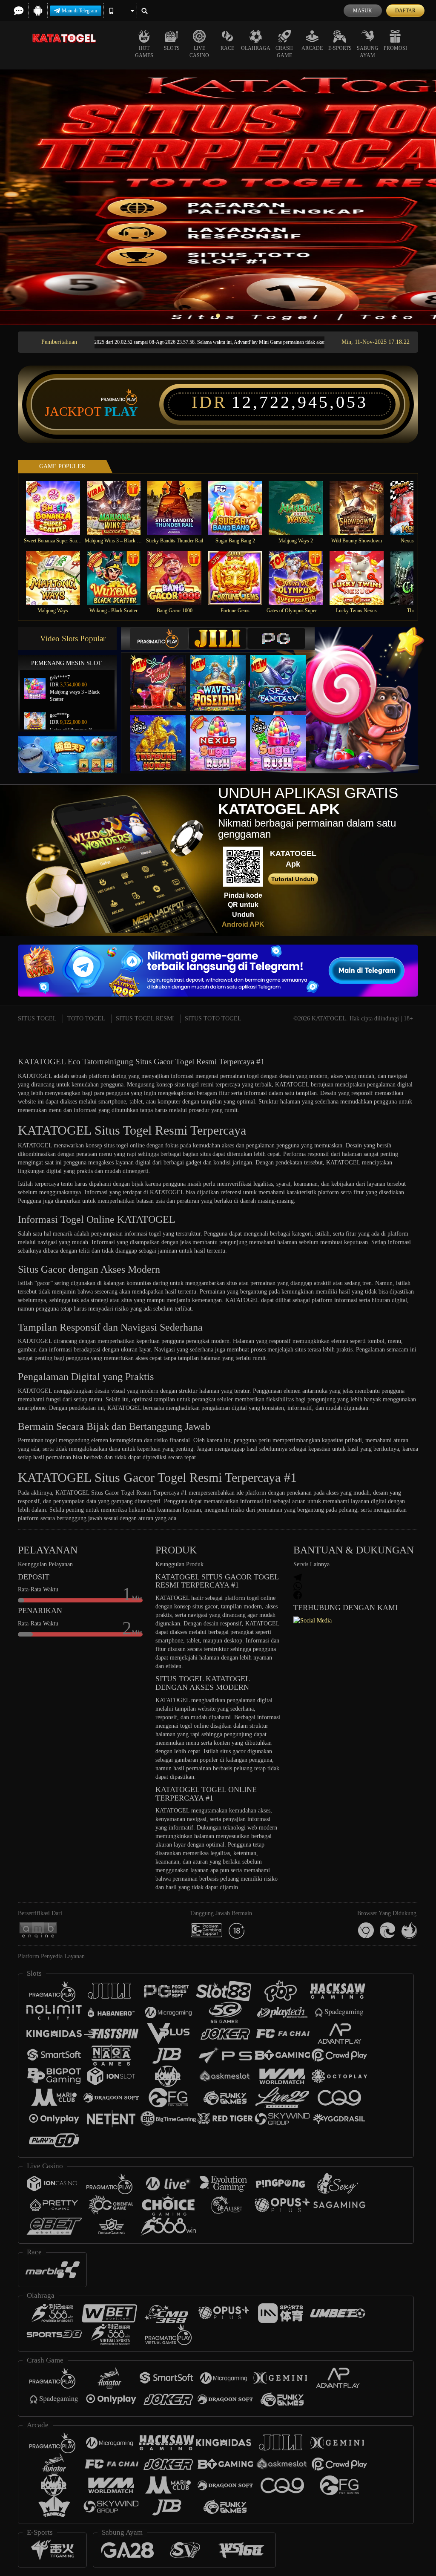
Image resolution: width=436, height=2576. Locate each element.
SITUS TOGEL (37, 1019)
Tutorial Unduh (293, 879)
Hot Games (144, 52)
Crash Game (284, 52)
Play (121, 412)
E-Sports (340, 48)
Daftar (405, 11)
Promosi (395, 48)
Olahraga (256, 48)
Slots (172, 48)
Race (227, 48)
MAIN (58, 508)
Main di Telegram (79, 11)
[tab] (159, 638)
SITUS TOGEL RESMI (145, 1019)
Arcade (312, 48)
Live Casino (199, 52)
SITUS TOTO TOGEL (213, 1019)
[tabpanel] (218, 197)
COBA (163, 674)
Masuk (363, 11)
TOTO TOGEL (86, 1019)
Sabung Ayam (368, 52)
